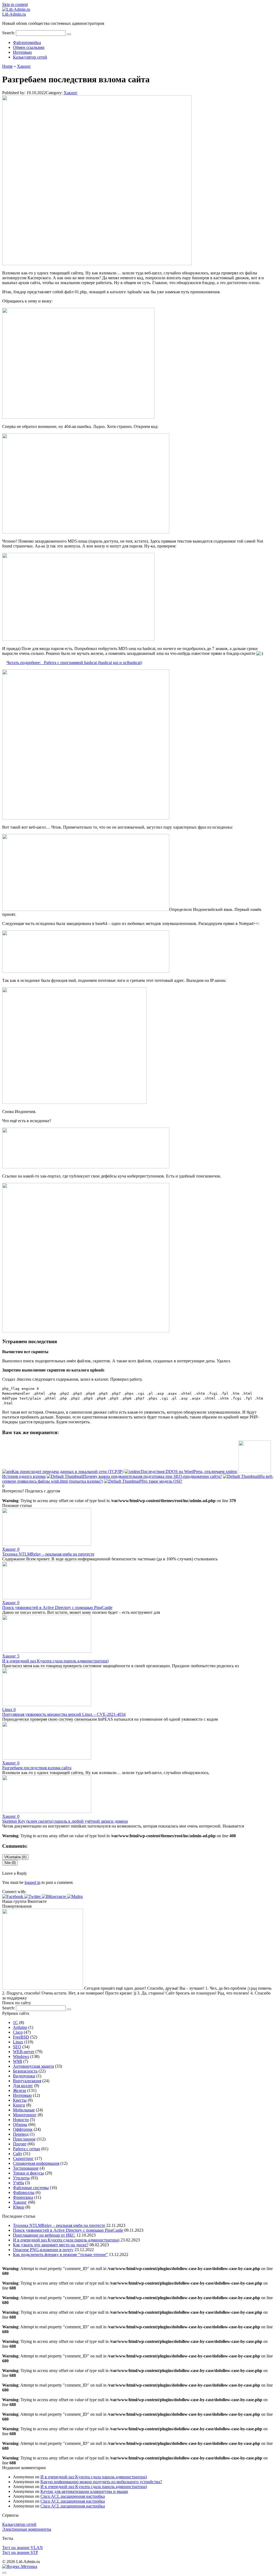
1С (15, 2022)
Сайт (18, 2154)
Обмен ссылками (29, 47)
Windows (21, 2056)
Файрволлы (24, 2192)
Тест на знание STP (20, 2552)
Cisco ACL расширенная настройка (73, 2496)
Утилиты (21, 2178)
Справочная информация (36, 2163)
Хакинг (71, 93)
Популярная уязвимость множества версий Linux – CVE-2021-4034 (64, 1714)
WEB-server (24, 2052)
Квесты (20, 2100)
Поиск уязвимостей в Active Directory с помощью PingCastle (57, 1607)
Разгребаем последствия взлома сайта (37, 1768)
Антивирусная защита (33, 2066)
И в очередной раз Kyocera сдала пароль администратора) (55, 1661)
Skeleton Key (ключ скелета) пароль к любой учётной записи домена (65, 1821)
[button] (13, 1896)
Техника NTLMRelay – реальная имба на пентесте (48, 1554)
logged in (32, 1882)
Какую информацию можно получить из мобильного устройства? (101, 2482)
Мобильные (24, 2110)
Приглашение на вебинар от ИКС (44, 2235)
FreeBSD (21, 2037)
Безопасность (25, 2071)
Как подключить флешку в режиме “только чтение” (60, 2255)
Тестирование (26, 2168)
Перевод (21, 2134)
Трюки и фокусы (28, 2173)
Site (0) (10, 1863)
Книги (19, 2105)
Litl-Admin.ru (14, 14)
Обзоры (20, 2124)
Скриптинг (23, 2158)
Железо (20, 2090)
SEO (17, 2047)
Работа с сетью (27, 2149)
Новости (21, 2120)
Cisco (18, 2032)
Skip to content (15, 4)
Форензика (23, 2197)
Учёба (18, 2183)
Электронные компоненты (27, 2529)
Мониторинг (25, 2115)
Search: (9, 33)
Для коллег (23, 2086)
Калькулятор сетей (30, 57)
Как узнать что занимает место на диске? (51, 2245)
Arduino (20, 2027)
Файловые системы (31, 2188)
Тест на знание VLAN (23, 2548)
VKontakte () (15, 1857)
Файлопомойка (27, 42)
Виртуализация (27, 2081)
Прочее (20, 2144)
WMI (18, 2061)
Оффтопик (23, 2129)
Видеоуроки (24, 2076)
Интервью (22, 52)
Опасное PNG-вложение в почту (43, 2250)
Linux (18, 2042)
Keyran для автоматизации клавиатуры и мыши (84, 2491)
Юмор (19, 2207)
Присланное (24, 2139)
